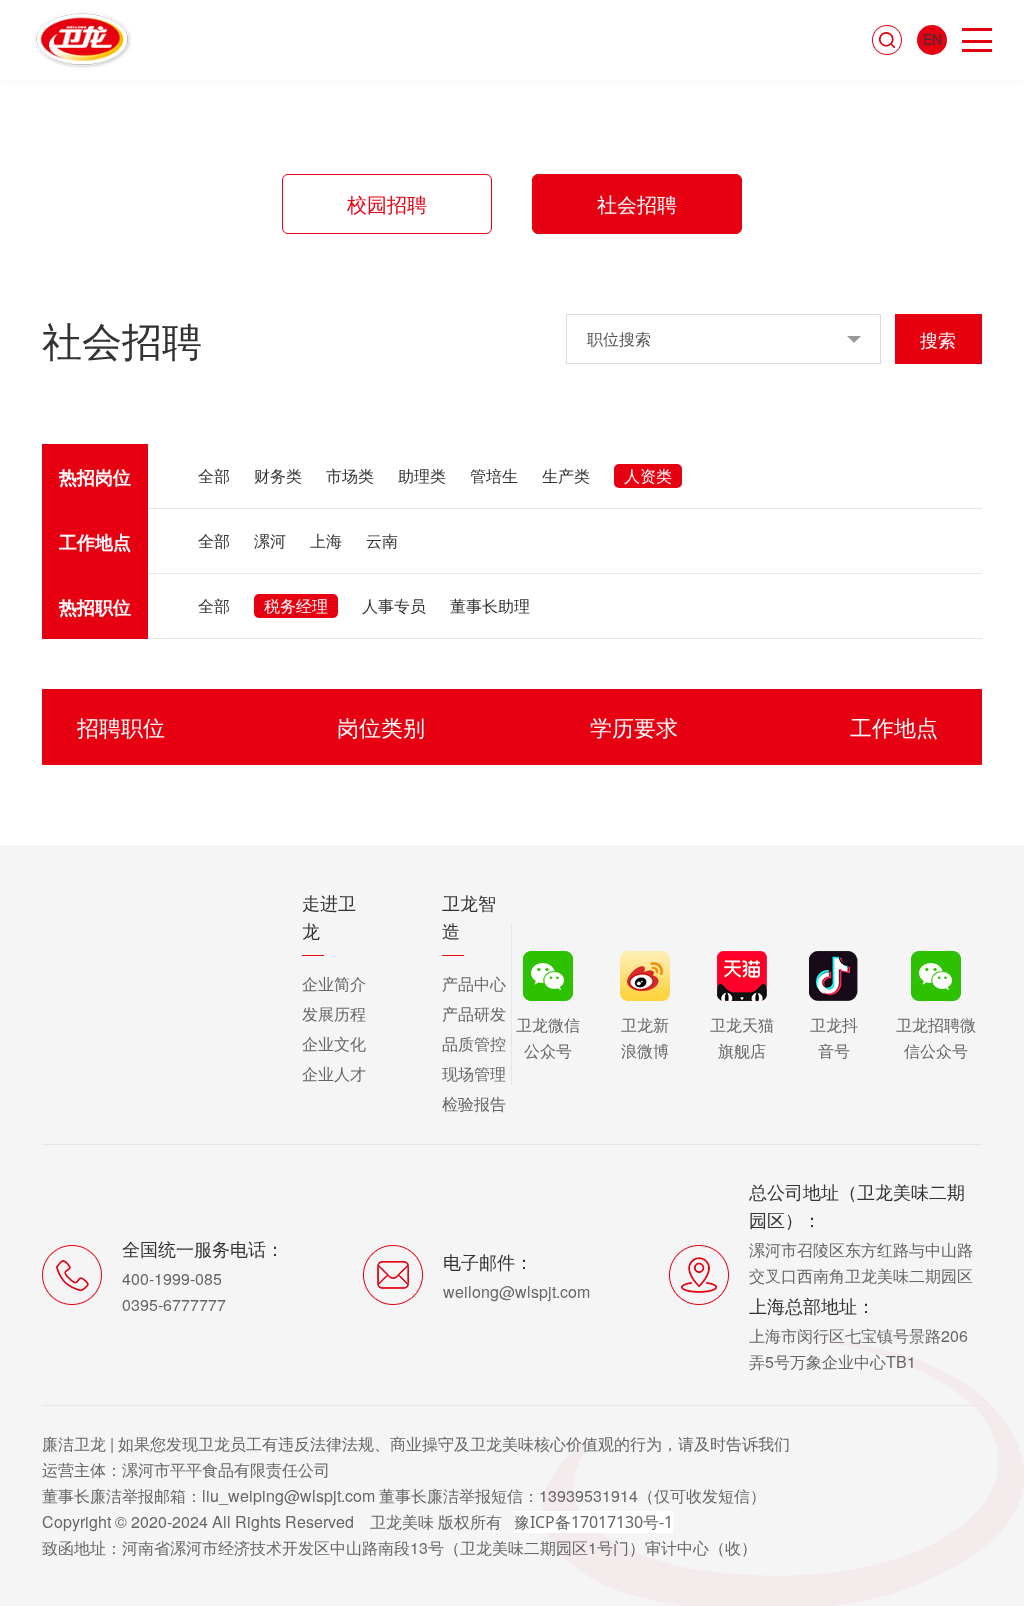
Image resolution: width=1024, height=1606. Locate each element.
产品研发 (474, 1013)
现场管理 (474, 1073)
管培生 (494, 475)
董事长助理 (490, 605)
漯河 (270, 540)
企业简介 (334, 983)
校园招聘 (387, 203)
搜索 (938, 339)
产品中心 (474, 983)
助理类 (422, 475)
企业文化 (334, 1043)
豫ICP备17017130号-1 (593, 1522)
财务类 (278, 475)
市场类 (350, 475)
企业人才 (334, 1073)
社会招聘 (637, 203)
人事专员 (394, 605)
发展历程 (334, 1013)
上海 (326, 540)
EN (932, 39)
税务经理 (296, 605)
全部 (214, 475)
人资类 (648, 475)
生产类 (566, 475)
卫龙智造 (469, 916)
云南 (382, 540)
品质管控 (474, 1043)
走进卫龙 (329, 916)
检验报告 (474, 1103)
